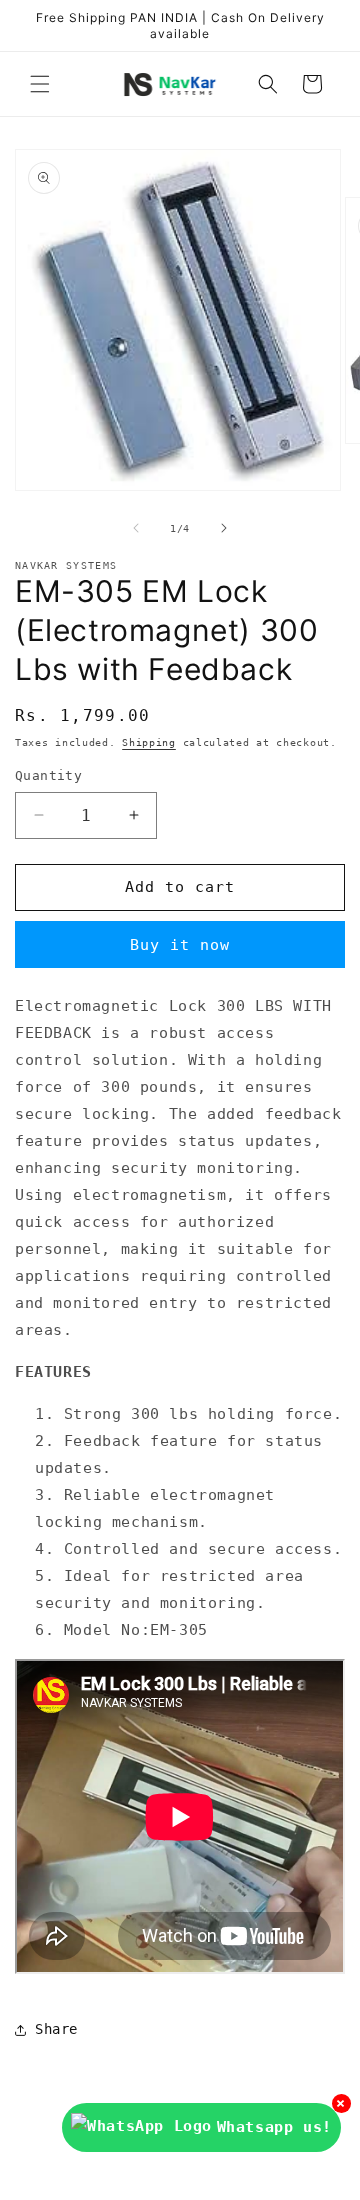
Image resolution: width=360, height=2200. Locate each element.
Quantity (48, 775)
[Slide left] (136, 528)
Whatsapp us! (274, 2127)
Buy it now (180, 945)
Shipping (149, 742)
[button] (40, 84)
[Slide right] (224, 528)
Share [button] (56, 2029)
